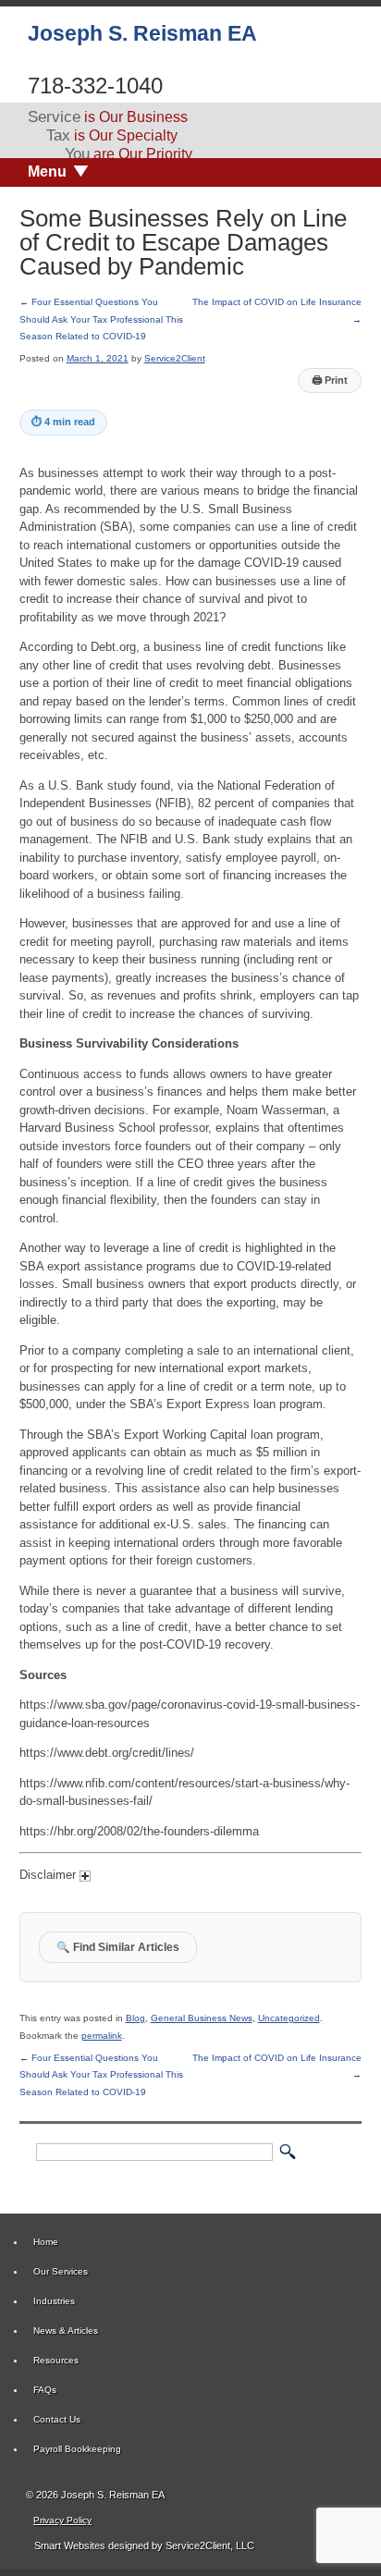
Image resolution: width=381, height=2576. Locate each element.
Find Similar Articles (118, 1947)
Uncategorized (289, 2018)
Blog (135, 2018)
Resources (56, 2360)
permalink (102, 2036)
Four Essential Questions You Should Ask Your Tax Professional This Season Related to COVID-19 (101, 319)
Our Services (61, 2271)
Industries (54, 2301)
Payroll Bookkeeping (77, 2449)
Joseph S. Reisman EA (142, 33)
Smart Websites (68, 2545)
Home (46, 2242)
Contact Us (57, 2419)
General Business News (202, 2018)
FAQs (45, 2390)
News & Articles (66, 2331)
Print (330, 380)
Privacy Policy (62, 2520)
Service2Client (175, 358)
